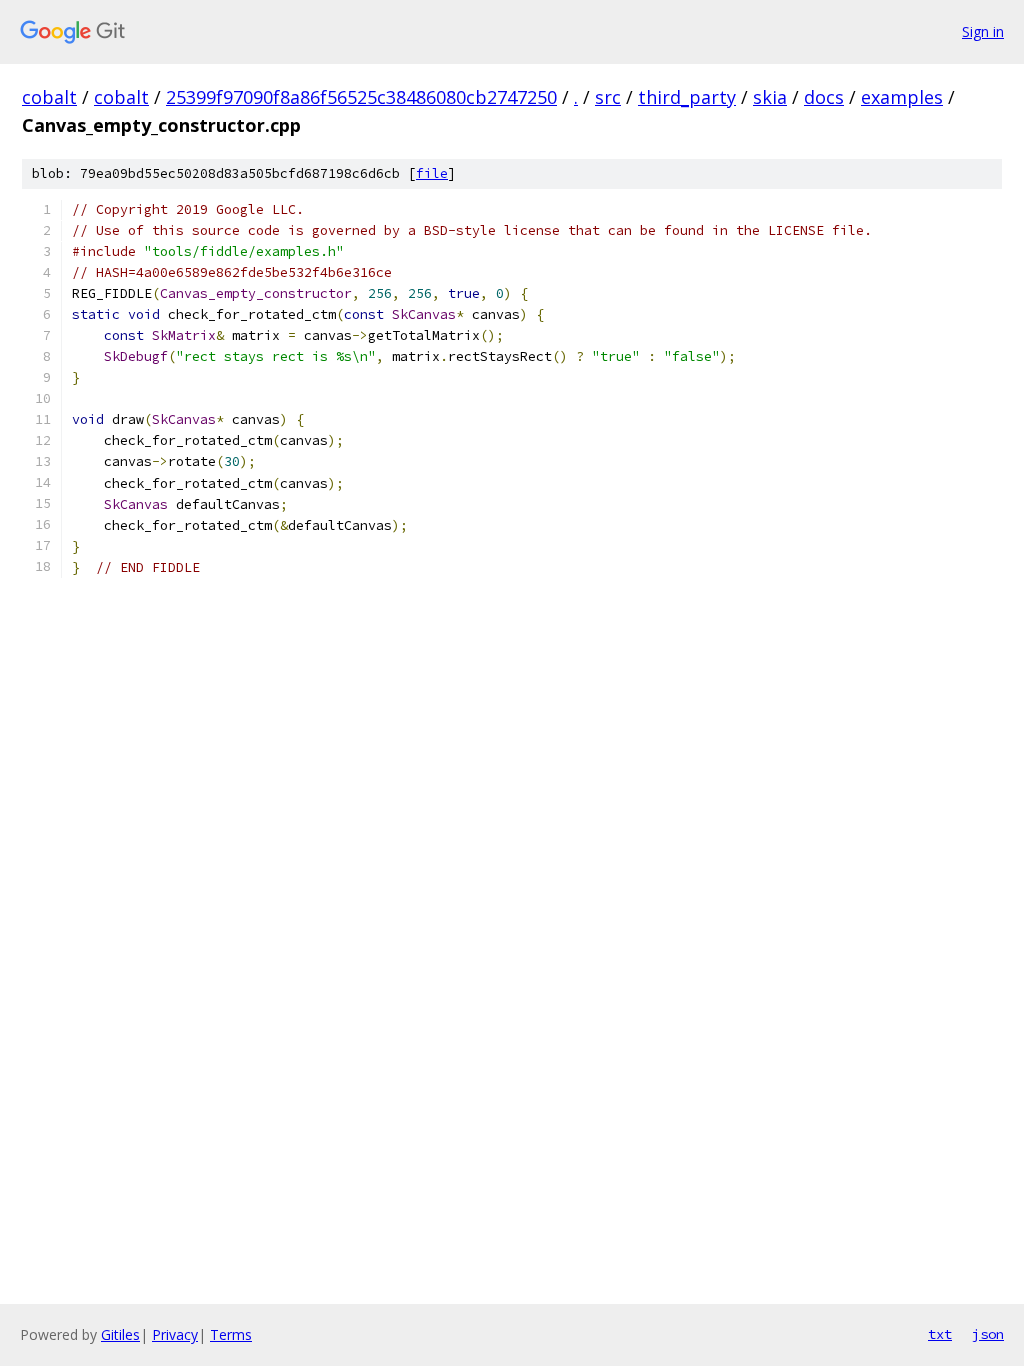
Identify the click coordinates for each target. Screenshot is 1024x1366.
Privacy (175, 1334)
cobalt (49, 97)
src (608, 97)
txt (940, 1334)
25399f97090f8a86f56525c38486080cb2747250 (361, 97)
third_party (687, 97)
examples (902, 97)
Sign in (983, 31)
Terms (231, 1334)
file (432, 173)
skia (770, 97)
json (988, 1334)
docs (824, 97)
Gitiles (120, 1334)
